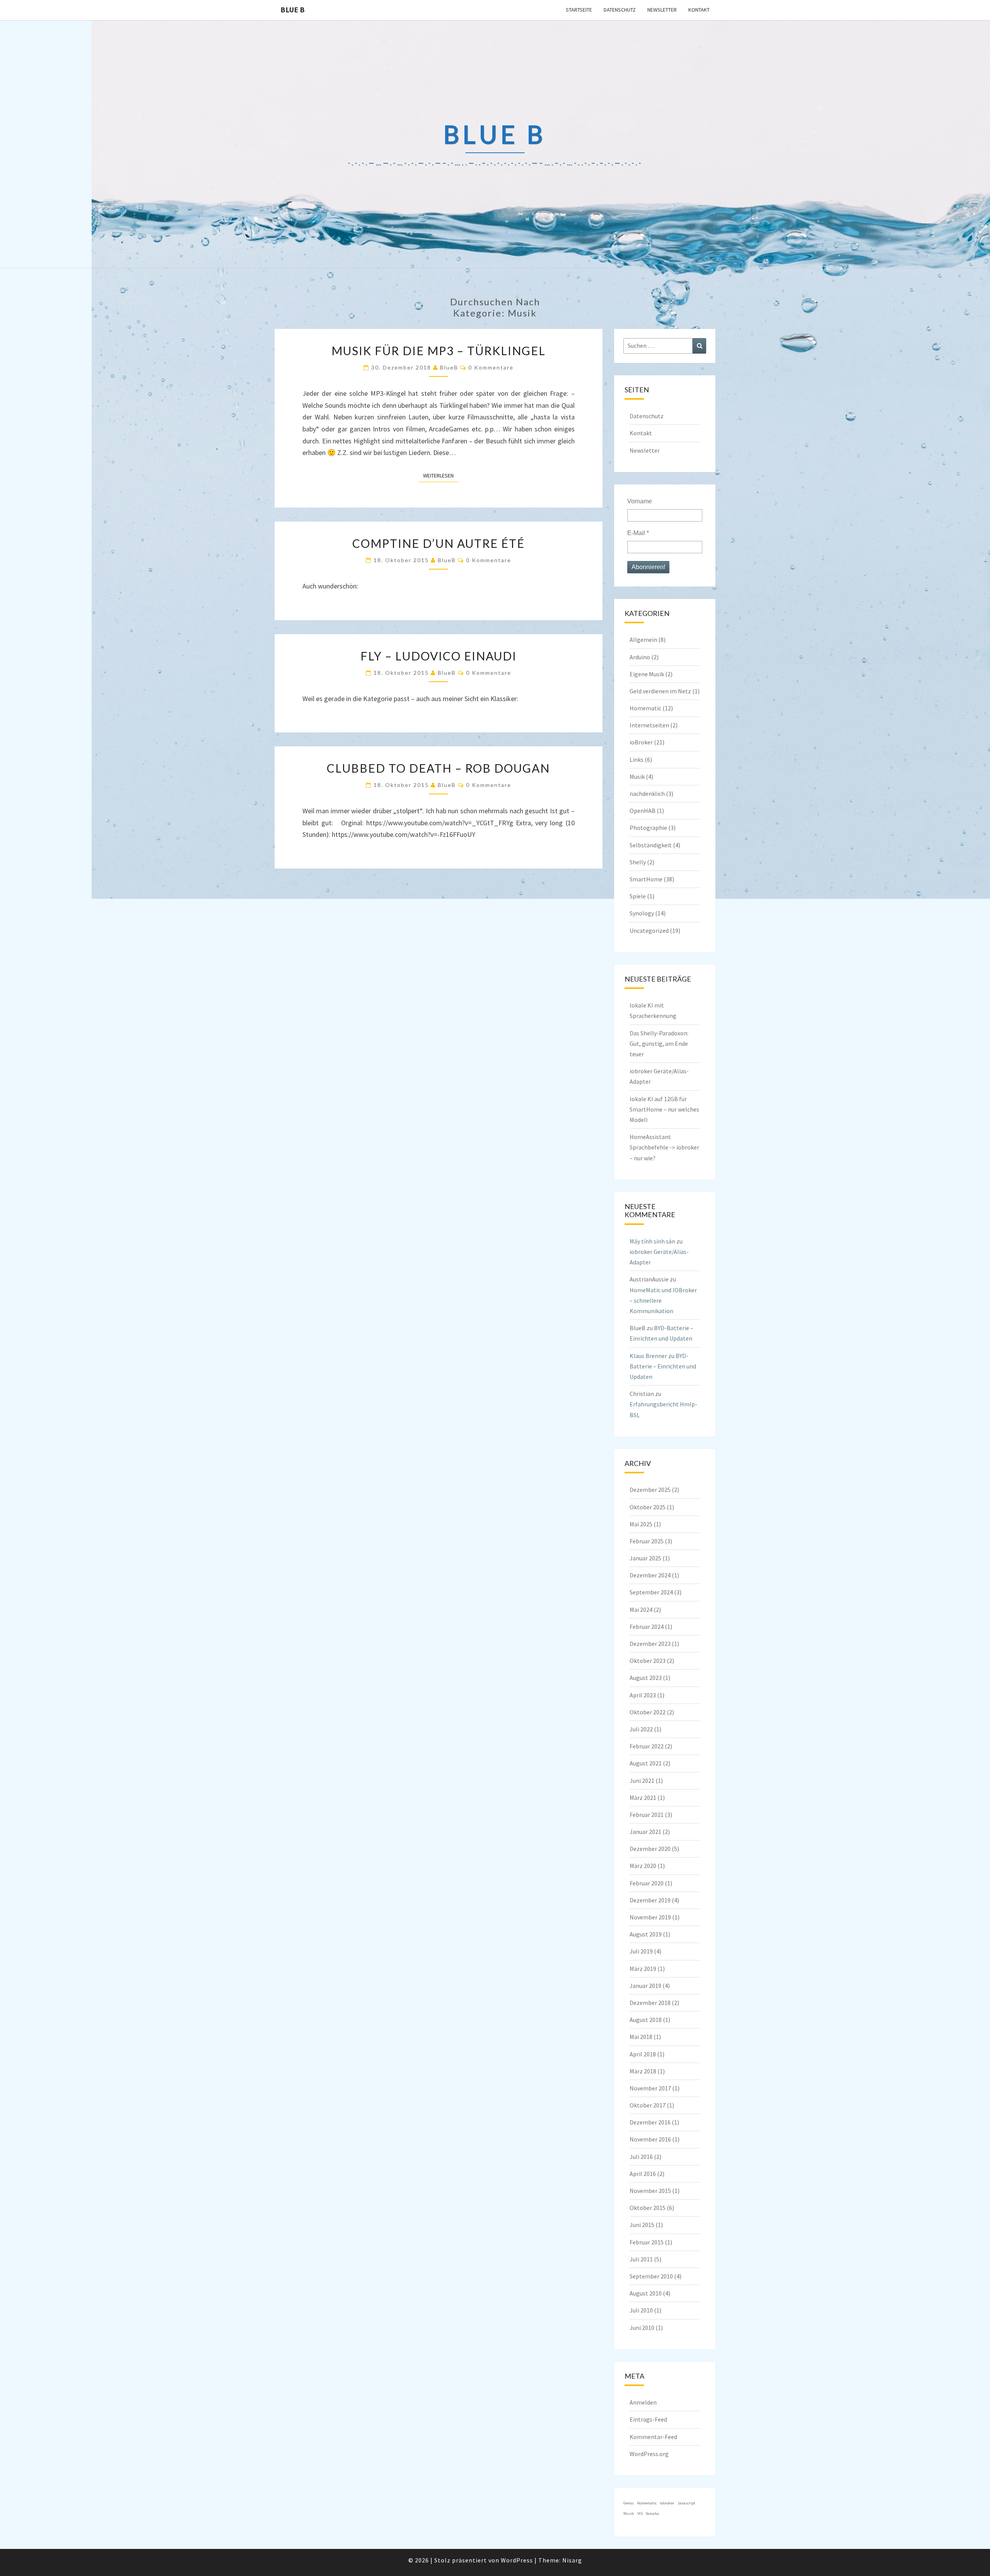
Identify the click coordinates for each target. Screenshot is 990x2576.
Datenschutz (620, 10)
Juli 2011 (641, 2259)
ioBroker (641, 742)
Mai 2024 (641, 1610)
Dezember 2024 (650, 1575)
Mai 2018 (641, 2037)
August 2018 (646, 2020)
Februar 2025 (647, 1541)
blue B (293, 9)
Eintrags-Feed (648, 2419)
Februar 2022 (647, 1746)
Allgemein (643, 640)
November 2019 (650, 1917)
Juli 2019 (641, 1951)
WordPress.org (649, 2454)
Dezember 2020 (650, 1849)
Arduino (640, 657)
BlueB (449, 367)
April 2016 (643, 2174)
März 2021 (643, 1798)
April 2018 (643, 2054)
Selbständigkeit (651, 845)
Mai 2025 (641, 1524)
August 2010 (646, 2293)
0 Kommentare (491, 367)
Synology (642, 913)
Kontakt (699, 10)
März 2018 (643, 2071)
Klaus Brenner (648, 1356)
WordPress (517, 2560)
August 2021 (646, 1763)
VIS (640, 2514)
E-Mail (638, 533)
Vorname (640, 501)
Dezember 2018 (650, 2003)
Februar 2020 (647, 1883)
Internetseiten (649, 725)
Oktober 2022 (648, 1712)
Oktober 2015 (648, 2208)
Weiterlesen (441, 475)
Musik (637, 777)
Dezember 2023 (650, 1644)
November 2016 (650, 2139)
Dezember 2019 (650, 1900)
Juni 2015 (642, 2225)
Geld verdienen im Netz (660, 691)
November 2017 (650, 2088)
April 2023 (643, 1695)
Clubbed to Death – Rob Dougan (438, 768)
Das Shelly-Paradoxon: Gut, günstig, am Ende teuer (659, 1043)
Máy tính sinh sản (652, 1241)
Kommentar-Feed (653, 2437)
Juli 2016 (641, 2157)
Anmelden (643, 2402)
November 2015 (650, 2191)
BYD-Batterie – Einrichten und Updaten (663, 1366)
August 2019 (646, 1934)
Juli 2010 (641, 2310)
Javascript (686, 2503)
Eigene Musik (647, 674)
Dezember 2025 (650, 1490)
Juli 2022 (641, 1729)
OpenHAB (643, 811)
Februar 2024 (647, 1627)
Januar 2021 (645, 1832)
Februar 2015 (647, 2242)
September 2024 (651, 1592)
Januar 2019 (645, 1986)
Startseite (579, 10)
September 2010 (651, 2276)
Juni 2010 (642, 2328)
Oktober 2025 (648, 1507)
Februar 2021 (647, 1815)
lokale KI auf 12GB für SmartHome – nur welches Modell (664, 1109)
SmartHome (646, 879)
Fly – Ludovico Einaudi (439, 656)
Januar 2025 (645, 1558)
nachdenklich (647, 794)
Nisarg (572, 2560)
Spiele (638, 896)
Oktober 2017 (648, 2105)
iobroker (667, 2503)
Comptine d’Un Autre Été (439, 543)
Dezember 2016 (650, 2122)
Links (637, 759)
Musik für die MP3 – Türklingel (439, 351)
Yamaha (652, 2514)
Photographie (648, 828)
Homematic (645, 708)
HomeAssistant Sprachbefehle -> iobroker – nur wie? (664, 1147)
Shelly (638, 862)
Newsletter (662, 10)
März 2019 (643, 1969)
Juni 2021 (642, 1781)
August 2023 (646, 1678)
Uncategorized (649, 931)
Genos (629, 2503)
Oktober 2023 (648, 1661)
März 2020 (643, 1866)
